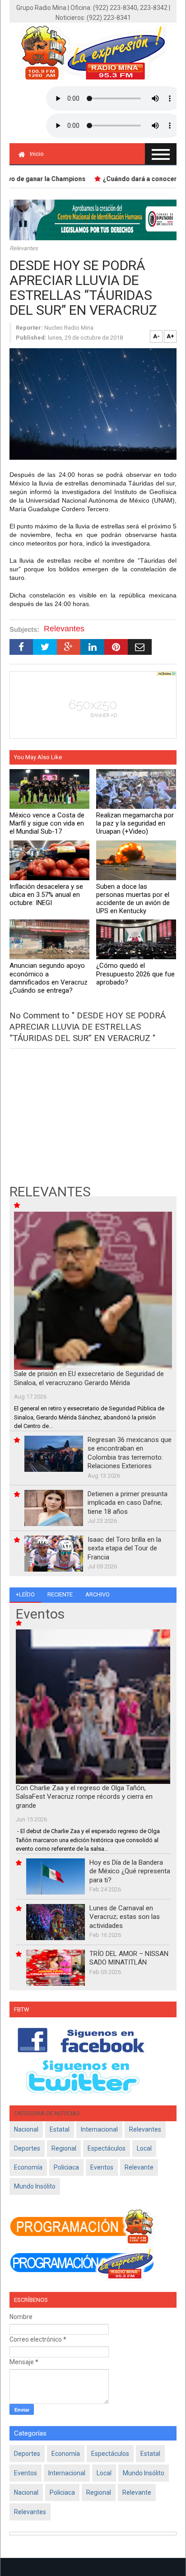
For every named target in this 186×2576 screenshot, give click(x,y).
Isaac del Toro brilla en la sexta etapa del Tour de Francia (124, 1548)
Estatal (60, 2129)
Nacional (26, 2129)
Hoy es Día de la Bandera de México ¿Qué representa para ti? (130, 1871)
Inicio (37, 154)
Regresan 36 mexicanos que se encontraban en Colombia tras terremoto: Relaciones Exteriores (130, 1453)
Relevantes (24, 248)
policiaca (66, 2167)
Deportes (27, 2148)
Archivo (98, 1594)
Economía (28, 2167)
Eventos (102, 2167)
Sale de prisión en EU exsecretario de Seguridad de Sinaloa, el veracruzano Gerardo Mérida (89, 1378)
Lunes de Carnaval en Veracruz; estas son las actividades (125, 1917)
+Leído (25, 1594)
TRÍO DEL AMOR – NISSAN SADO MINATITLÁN (129, 1958)
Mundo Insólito (35, 2186)
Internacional (99, 2129)
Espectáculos (107, 2148)
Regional (64, 2148)
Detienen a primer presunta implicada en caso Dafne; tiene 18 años (128, 1503)
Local (144, 2148)
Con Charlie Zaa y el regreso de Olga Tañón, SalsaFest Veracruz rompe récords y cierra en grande (84, 1797)
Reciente (60, 1594)
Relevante (139, 2167)
